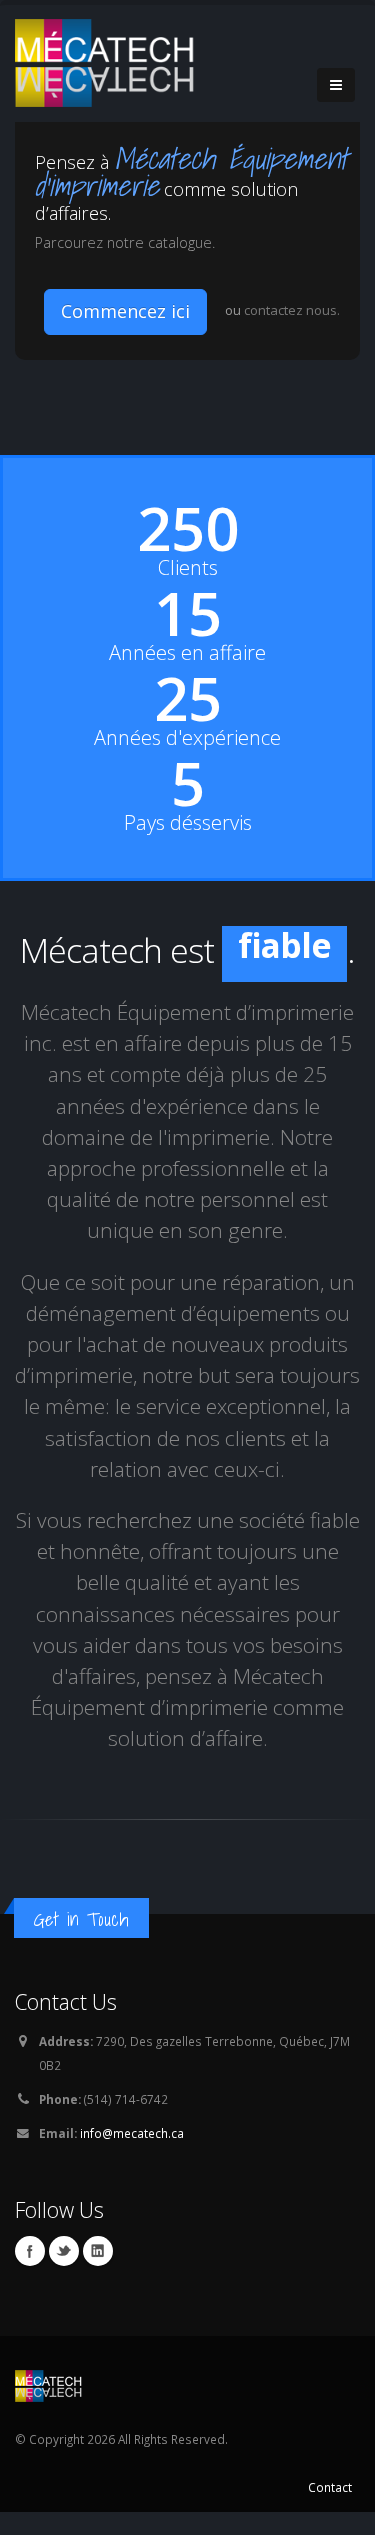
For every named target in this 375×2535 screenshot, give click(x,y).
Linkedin (98, 2295)
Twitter (64, 2295)
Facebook (30, 2295)
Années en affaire (187, 653)
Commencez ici (125, 311)
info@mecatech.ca (132, 2177)
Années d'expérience (187, 738)
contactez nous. (292, 310)
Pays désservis (188, 823)
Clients (188, 568)
